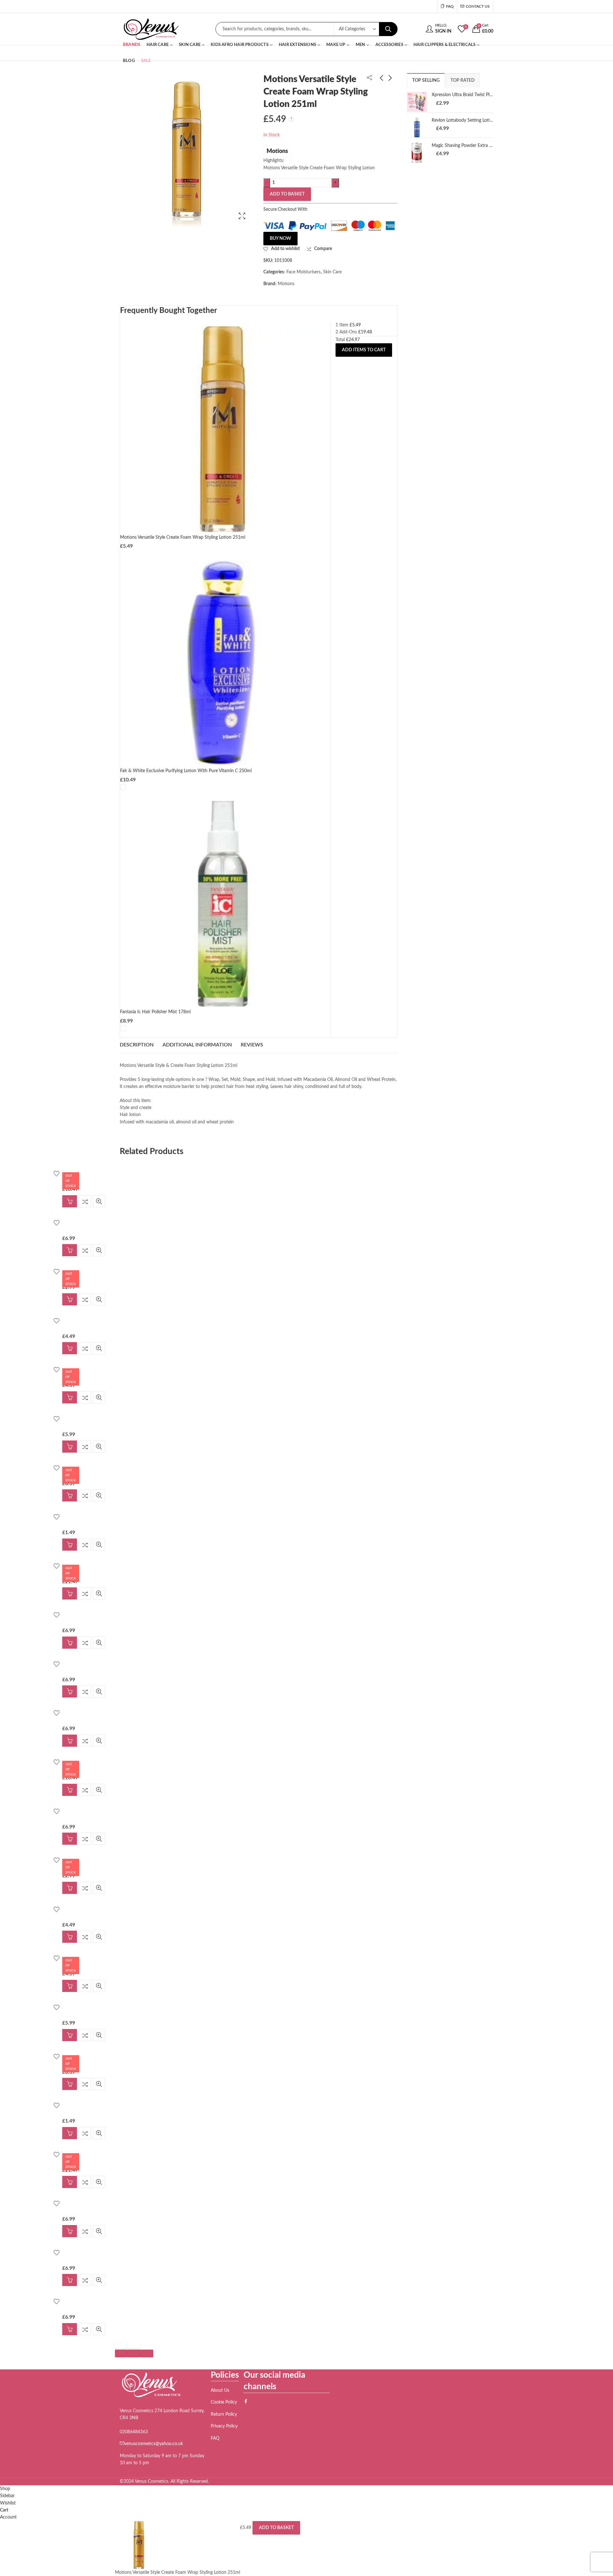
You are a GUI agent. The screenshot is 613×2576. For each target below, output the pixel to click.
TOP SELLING (426, 80)
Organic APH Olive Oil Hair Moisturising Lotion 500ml (372, 100)
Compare (67, 1201)
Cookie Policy (224, 2402)
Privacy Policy (224, 2426)
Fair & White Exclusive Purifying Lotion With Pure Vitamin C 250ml (186, 771)
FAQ (215, 2438)
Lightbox (242, 216)
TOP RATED (463, 80)
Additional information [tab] (197, 1045)
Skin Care (332, 272)
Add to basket (287, 194)
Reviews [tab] (252, 1045)
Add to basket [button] (51, 1250)
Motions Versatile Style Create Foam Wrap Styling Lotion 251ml (183, 537)
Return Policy (224, 2414)
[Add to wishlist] (38, 1174)
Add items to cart (364, 350)
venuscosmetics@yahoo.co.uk (154, 2444)
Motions (277, 151)
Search (388, 29)
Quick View (81, 1201)
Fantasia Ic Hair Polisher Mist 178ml (155, 1012)
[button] (121, 2353)
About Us (220, 2390)
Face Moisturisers (303, 272)
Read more (51, 1201)
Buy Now (280, 239)
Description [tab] (137, 1045)
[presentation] (121, 2345)
